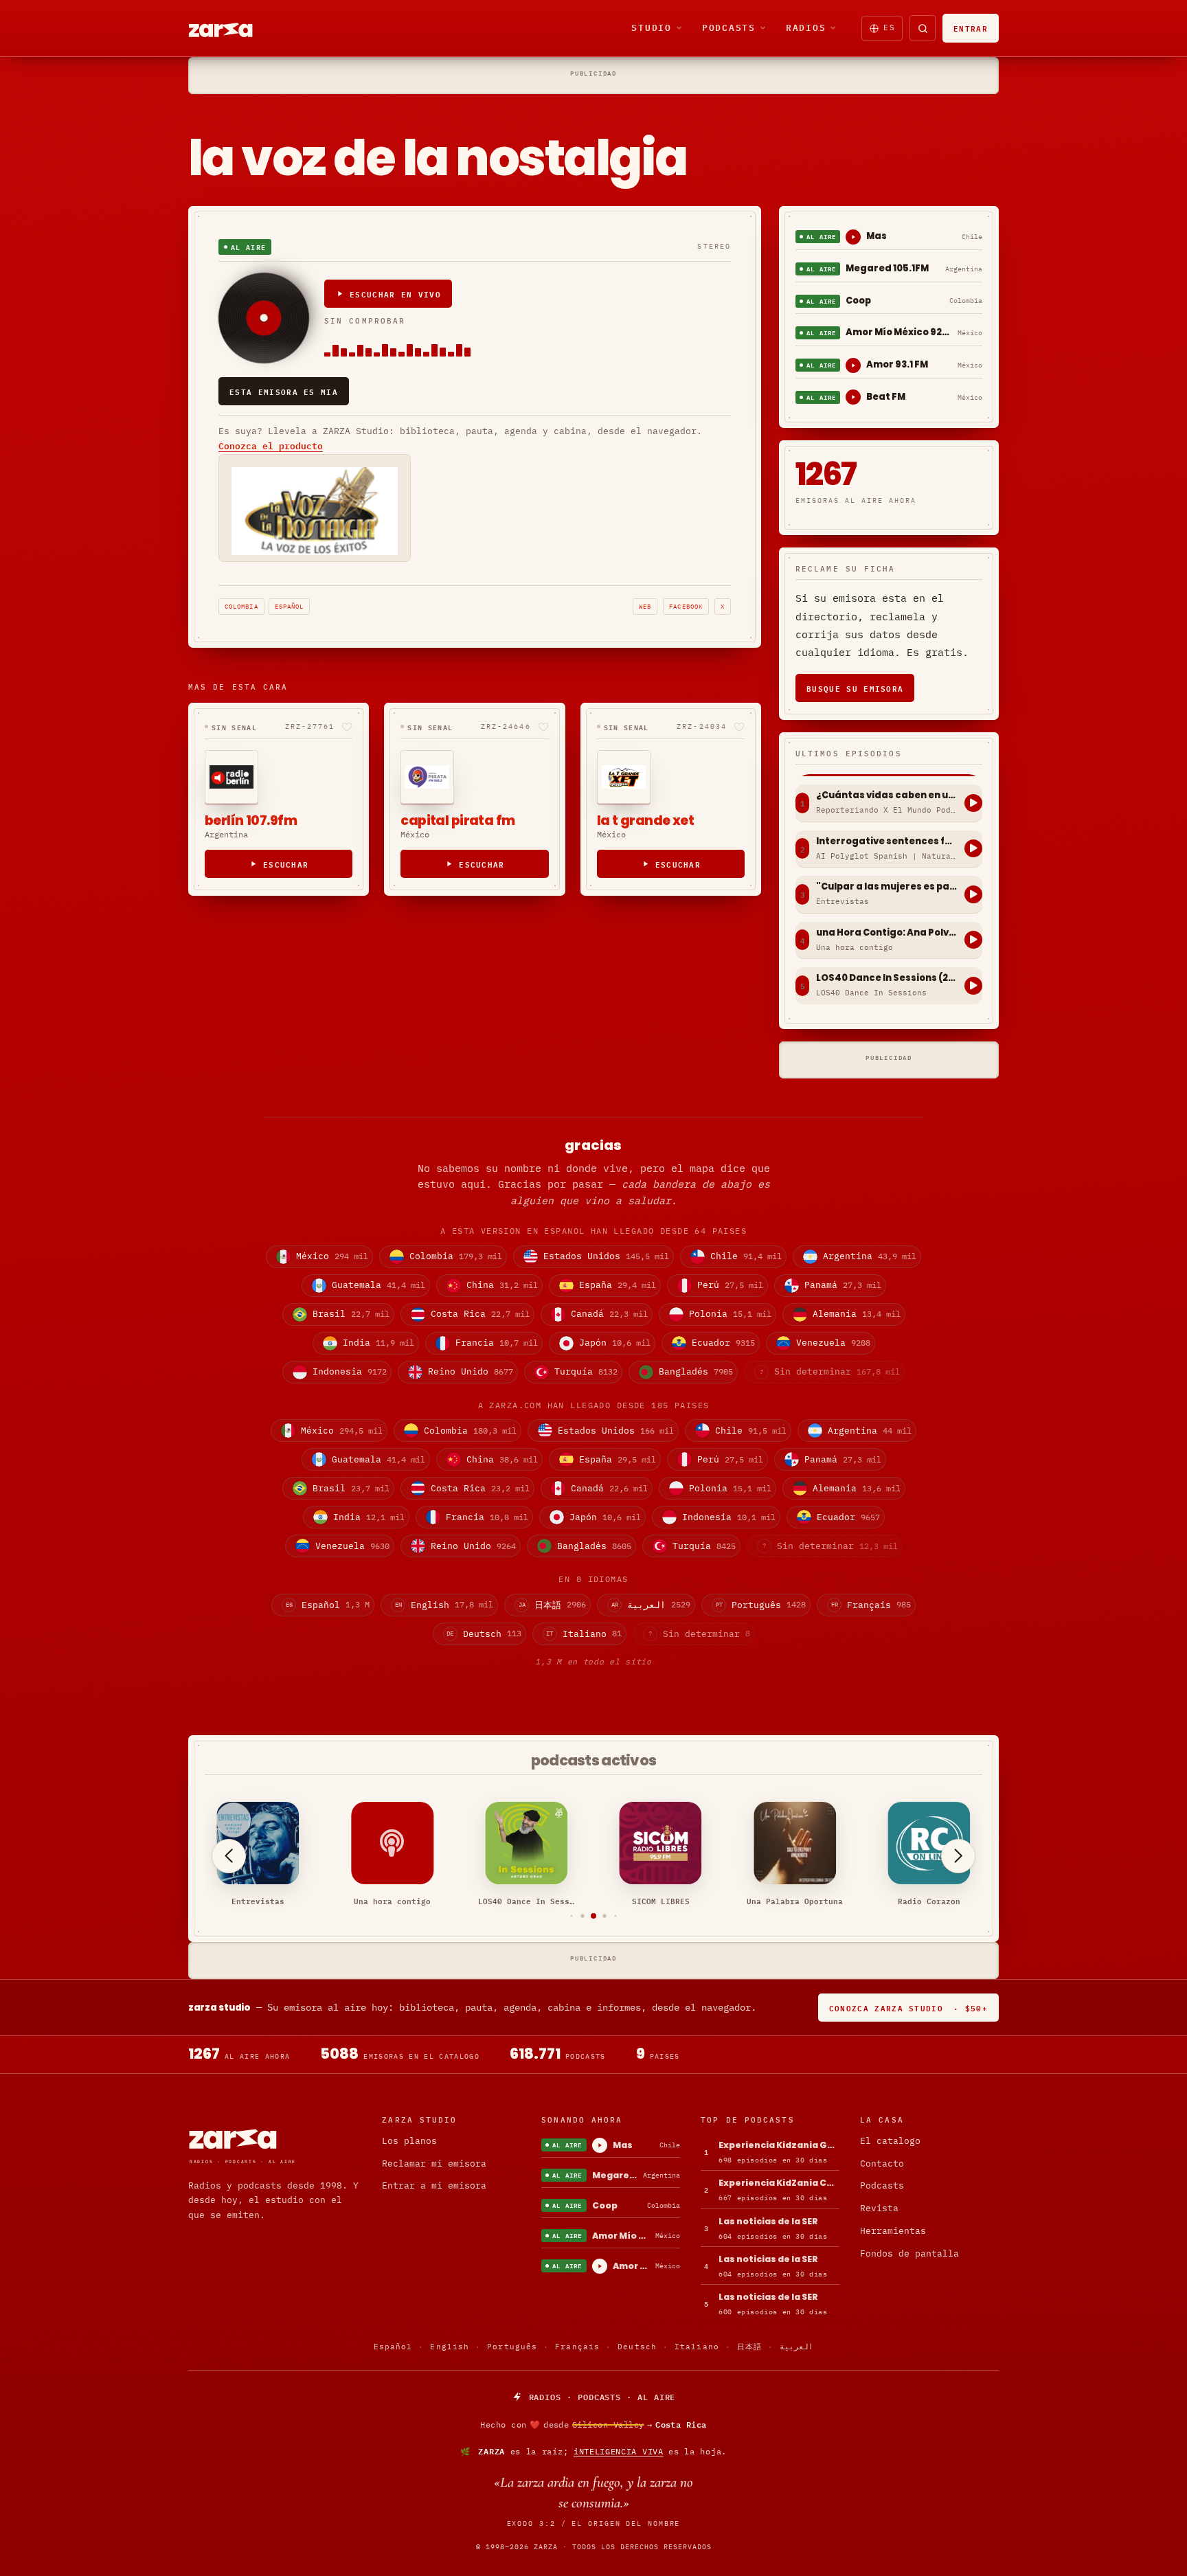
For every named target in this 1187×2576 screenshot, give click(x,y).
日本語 (749, 2347)
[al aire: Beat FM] (853, 397)
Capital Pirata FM (457, 821)
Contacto (882, 2163)
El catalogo (890, 2141)
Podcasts (729, 27)
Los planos (409, 2141)
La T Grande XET (645, 821)
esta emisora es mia (284, 391)
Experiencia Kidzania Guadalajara (779, 2145)
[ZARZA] (232, 28)
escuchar (286, 864)
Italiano (697, 2347)
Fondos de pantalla (909, 2253)
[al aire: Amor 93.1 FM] (853, 365)
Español (290, 606)
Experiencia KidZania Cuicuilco (779, 2183)
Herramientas (893, 2231)
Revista (879, 2208)
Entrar (971, 28)
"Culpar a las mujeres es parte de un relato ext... (887, 887)
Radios (806, 27)
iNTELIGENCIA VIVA (619, 2451)
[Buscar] (923, 28)
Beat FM (886, 397)
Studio (652, 27)
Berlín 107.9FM (251, 821)
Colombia (241, 606)
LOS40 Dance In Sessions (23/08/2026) (887, 978)
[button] (572, 1916)
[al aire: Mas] (853, 237)
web (645, 606)
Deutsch (637, 2347)
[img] (593, 2425)
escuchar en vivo (395, 294)
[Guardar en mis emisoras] (347, 727)
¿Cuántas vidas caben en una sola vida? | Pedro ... (887, 795)
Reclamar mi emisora (434, 2163)
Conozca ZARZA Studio (908, 2008)
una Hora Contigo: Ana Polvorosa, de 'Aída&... (887, 933)
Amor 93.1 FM (897, 364)
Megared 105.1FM (887, 268)
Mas (877, 236)
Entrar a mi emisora (434, 2185)
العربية (796, 2347)
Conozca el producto (271, 446)
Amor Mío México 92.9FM (899, 332)
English (450, 2347)
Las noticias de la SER (768, 2221)
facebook (686, 606)
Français (577, 2347)
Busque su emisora (855, 688)
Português (512, 2347)
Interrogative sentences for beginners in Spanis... (887, 841)
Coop (858, 301)
